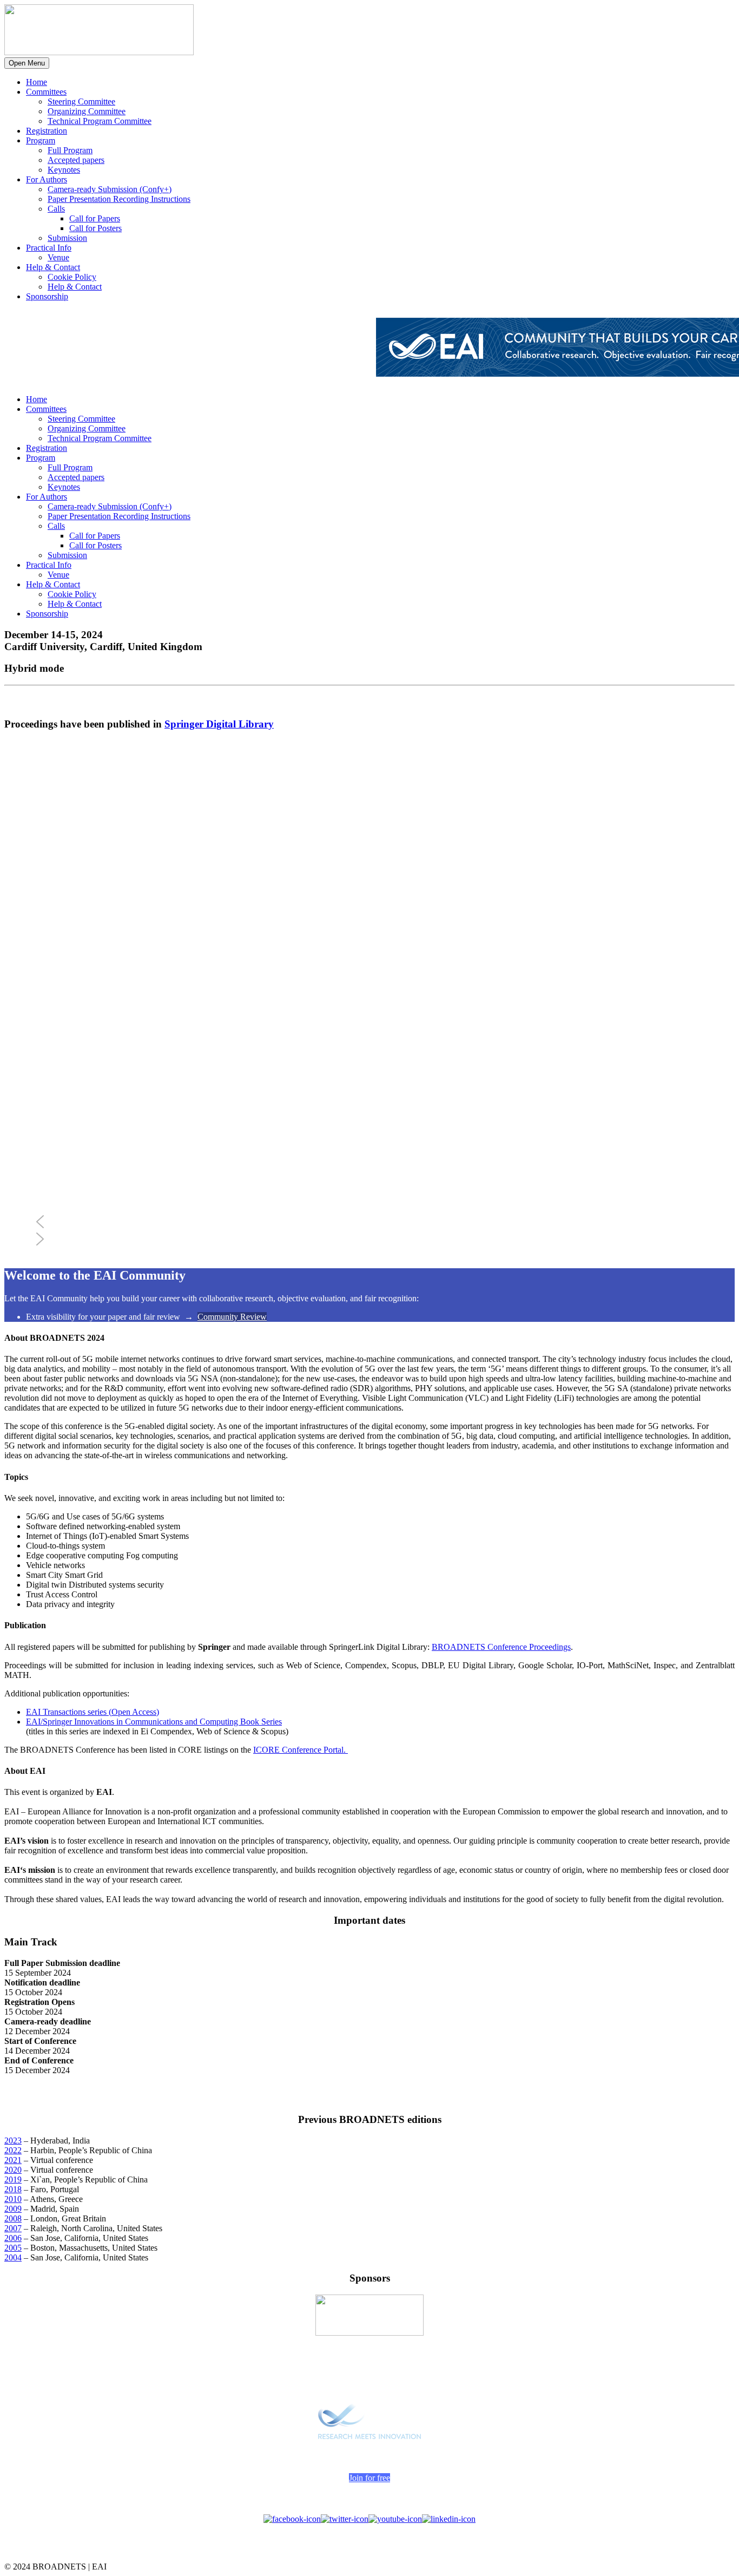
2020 (13, 2170)
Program (41, 140)
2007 (13, 2228)
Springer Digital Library (219, 724)
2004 (13, 2257)
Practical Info (49, 248)
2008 (13, 2218)
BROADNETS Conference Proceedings (501, 1647)
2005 (13, 2248)
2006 (13, 2238)
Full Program (70, 150)
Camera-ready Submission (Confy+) (110, 189)
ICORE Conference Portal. (301, 1750)
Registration (47, 131)
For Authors (47, 179)
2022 (13, 2150)
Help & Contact (53, 267)
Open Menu (27, 63)
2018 (13, 2189)
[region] (369, 999)
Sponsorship (47, 296)
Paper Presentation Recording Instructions (119, 199)
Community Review (232, 1317)
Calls (56, 209)
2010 (13, 2199)
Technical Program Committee (100, 121)
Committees (46, 92)
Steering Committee (81, 101)
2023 (13, 2141)
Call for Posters (95, 228)
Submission (67, 238)
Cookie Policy (72, 277)
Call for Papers (95, 218)
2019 (13, 2180)
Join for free (369, 2478)
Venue (58, 257)
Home (37, 82)
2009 (13, 2209)
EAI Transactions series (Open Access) (93, 1712)
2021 (13, 2160)
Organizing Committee (87, 111)
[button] (383, 1222)
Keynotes (64, 170)
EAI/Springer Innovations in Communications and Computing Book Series (154, 1722)
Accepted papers (76, 160)
